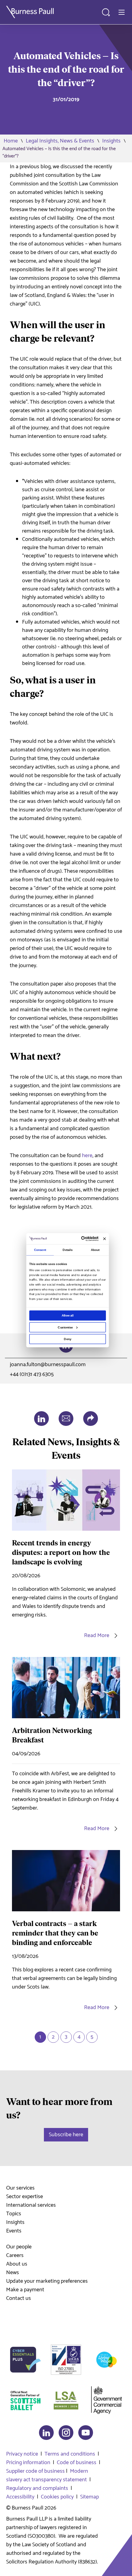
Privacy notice (22, 2454)
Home (11, 141)
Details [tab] (68, 1250)
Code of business (77, 2463)
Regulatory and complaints (37, 2488)
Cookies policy (57, 2497)
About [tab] (95, 1250)
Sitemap (89, 2497)
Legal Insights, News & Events (60, 141)
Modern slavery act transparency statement (47, 2475)
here (87, 1156)
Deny (67, 1339)
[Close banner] (105, 1239)
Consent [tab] (40, 1250)
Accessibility (20, 2497)
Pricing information (28, 2463)
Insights (111, 141)
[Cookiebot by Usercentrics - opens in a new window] (81, 1239)
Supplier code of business (35, 2471)
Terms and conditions (70, 2454)
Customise (65, 1327)
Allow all (68, 1315)
